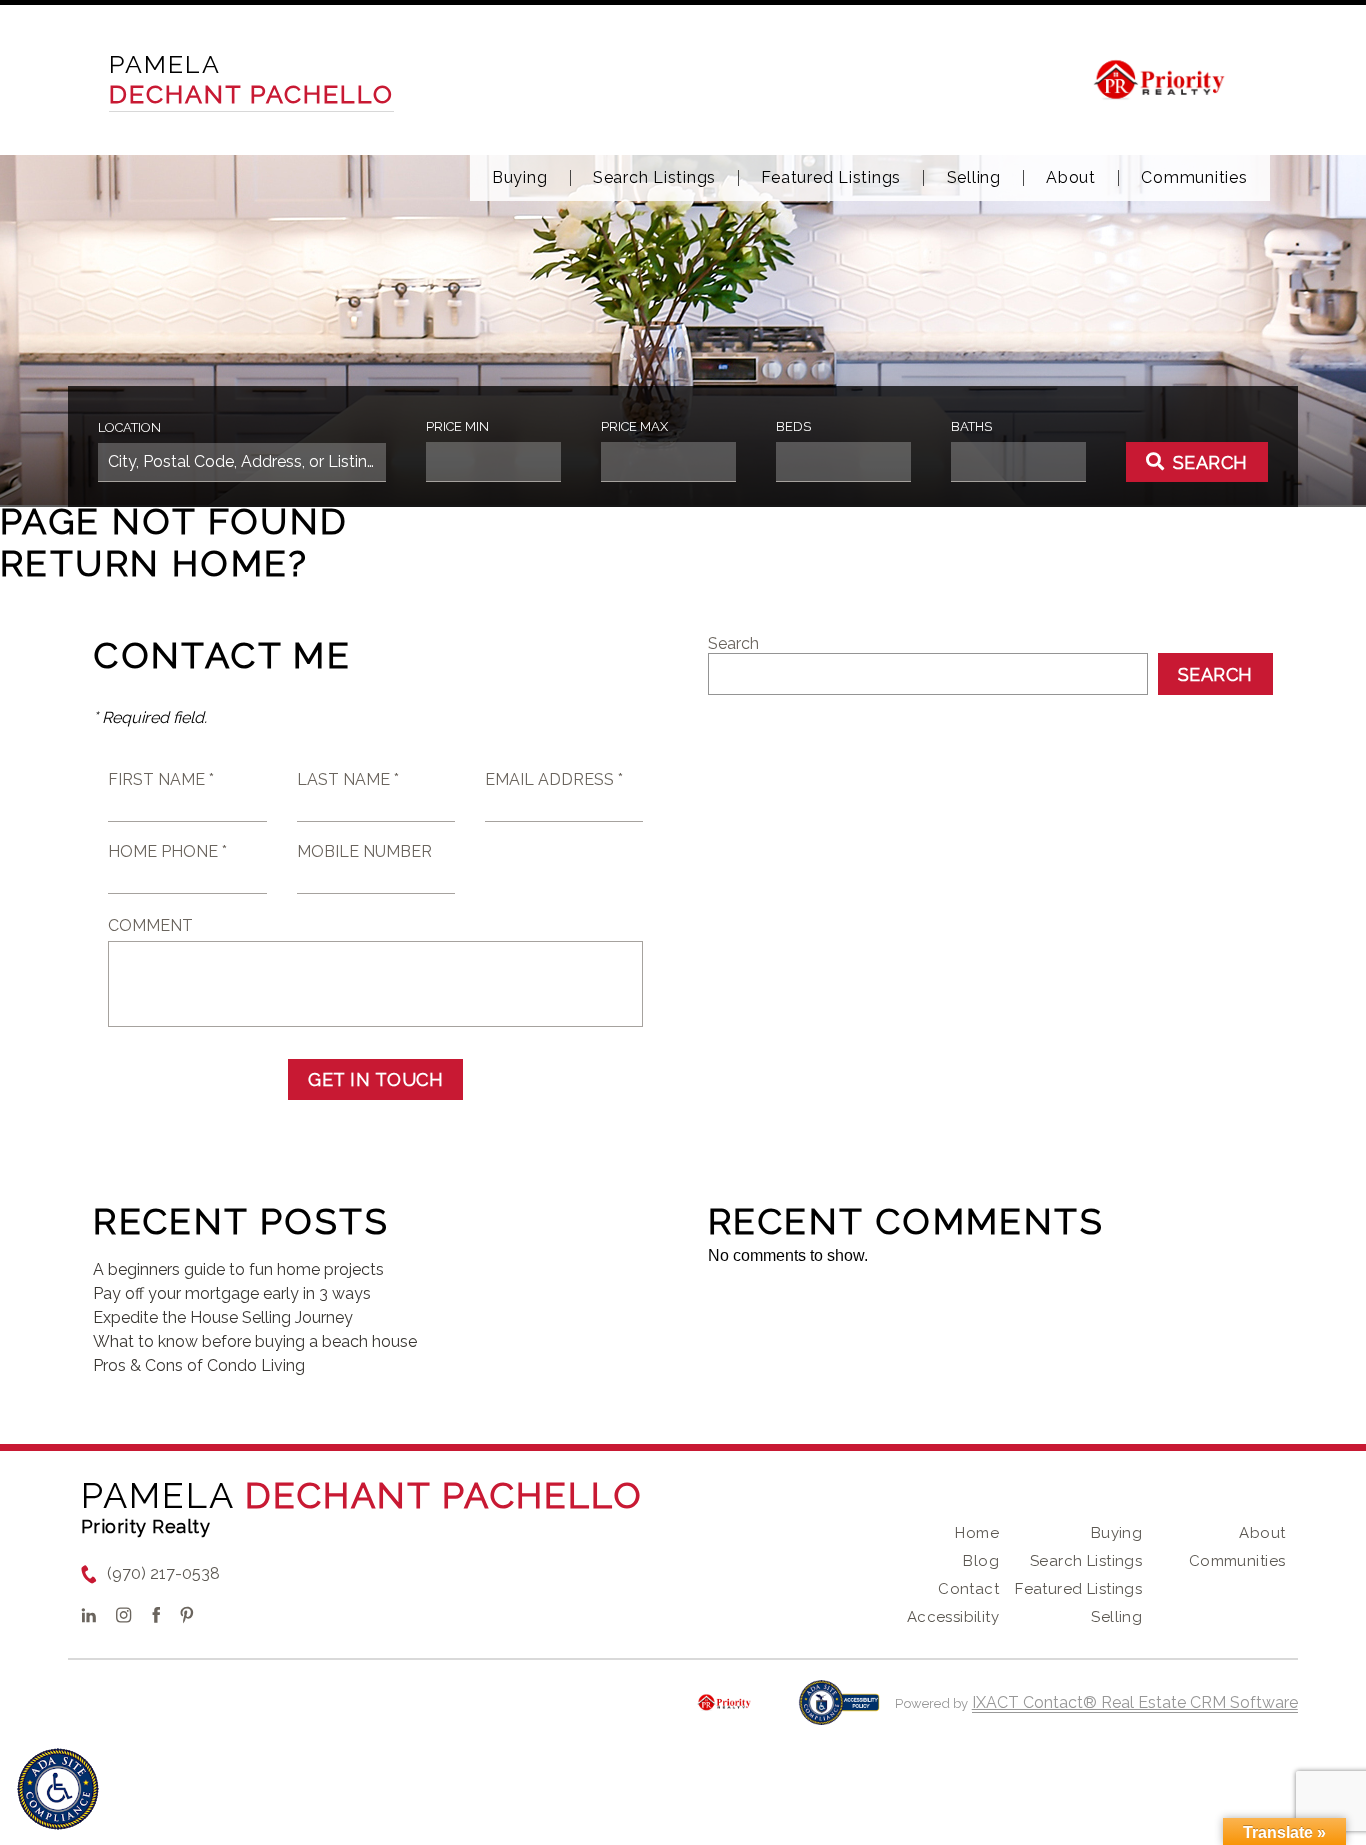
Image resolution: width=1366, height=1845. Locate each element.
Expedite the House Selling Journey (223, 1317)
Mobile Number (364, 851)
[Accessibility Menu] (58, 1789)
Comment (150, 925)
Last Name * (348, 779)
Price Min (457, 426)
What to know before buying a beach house (255, 1341)
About (1071, 178)
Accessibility (953, 1617)
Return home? (154, 563)
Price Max (634, 426)
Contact (968, 1589)
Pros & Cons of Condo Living (199, 1365)
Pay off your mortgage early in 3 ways (232, 1293)
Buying (520, 178)
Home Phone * (167, 851)
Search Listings (654, 178)
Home (977, 1533)
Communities (1194, 178)
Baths (971, 426)
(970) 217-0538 (163, 1573)
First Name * (161, 779)
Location (129, 427)
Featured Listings (831, 178)
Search (733, 643)
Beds (793, 426)
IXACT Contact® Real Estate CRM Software (1135, 1702)
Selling (974, 178)
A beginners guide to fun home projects (238, 1269)
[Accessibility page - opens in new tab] (839, 1712)
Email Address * (554, 779)
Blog (981, 1561)
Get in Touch (375, 1079)
